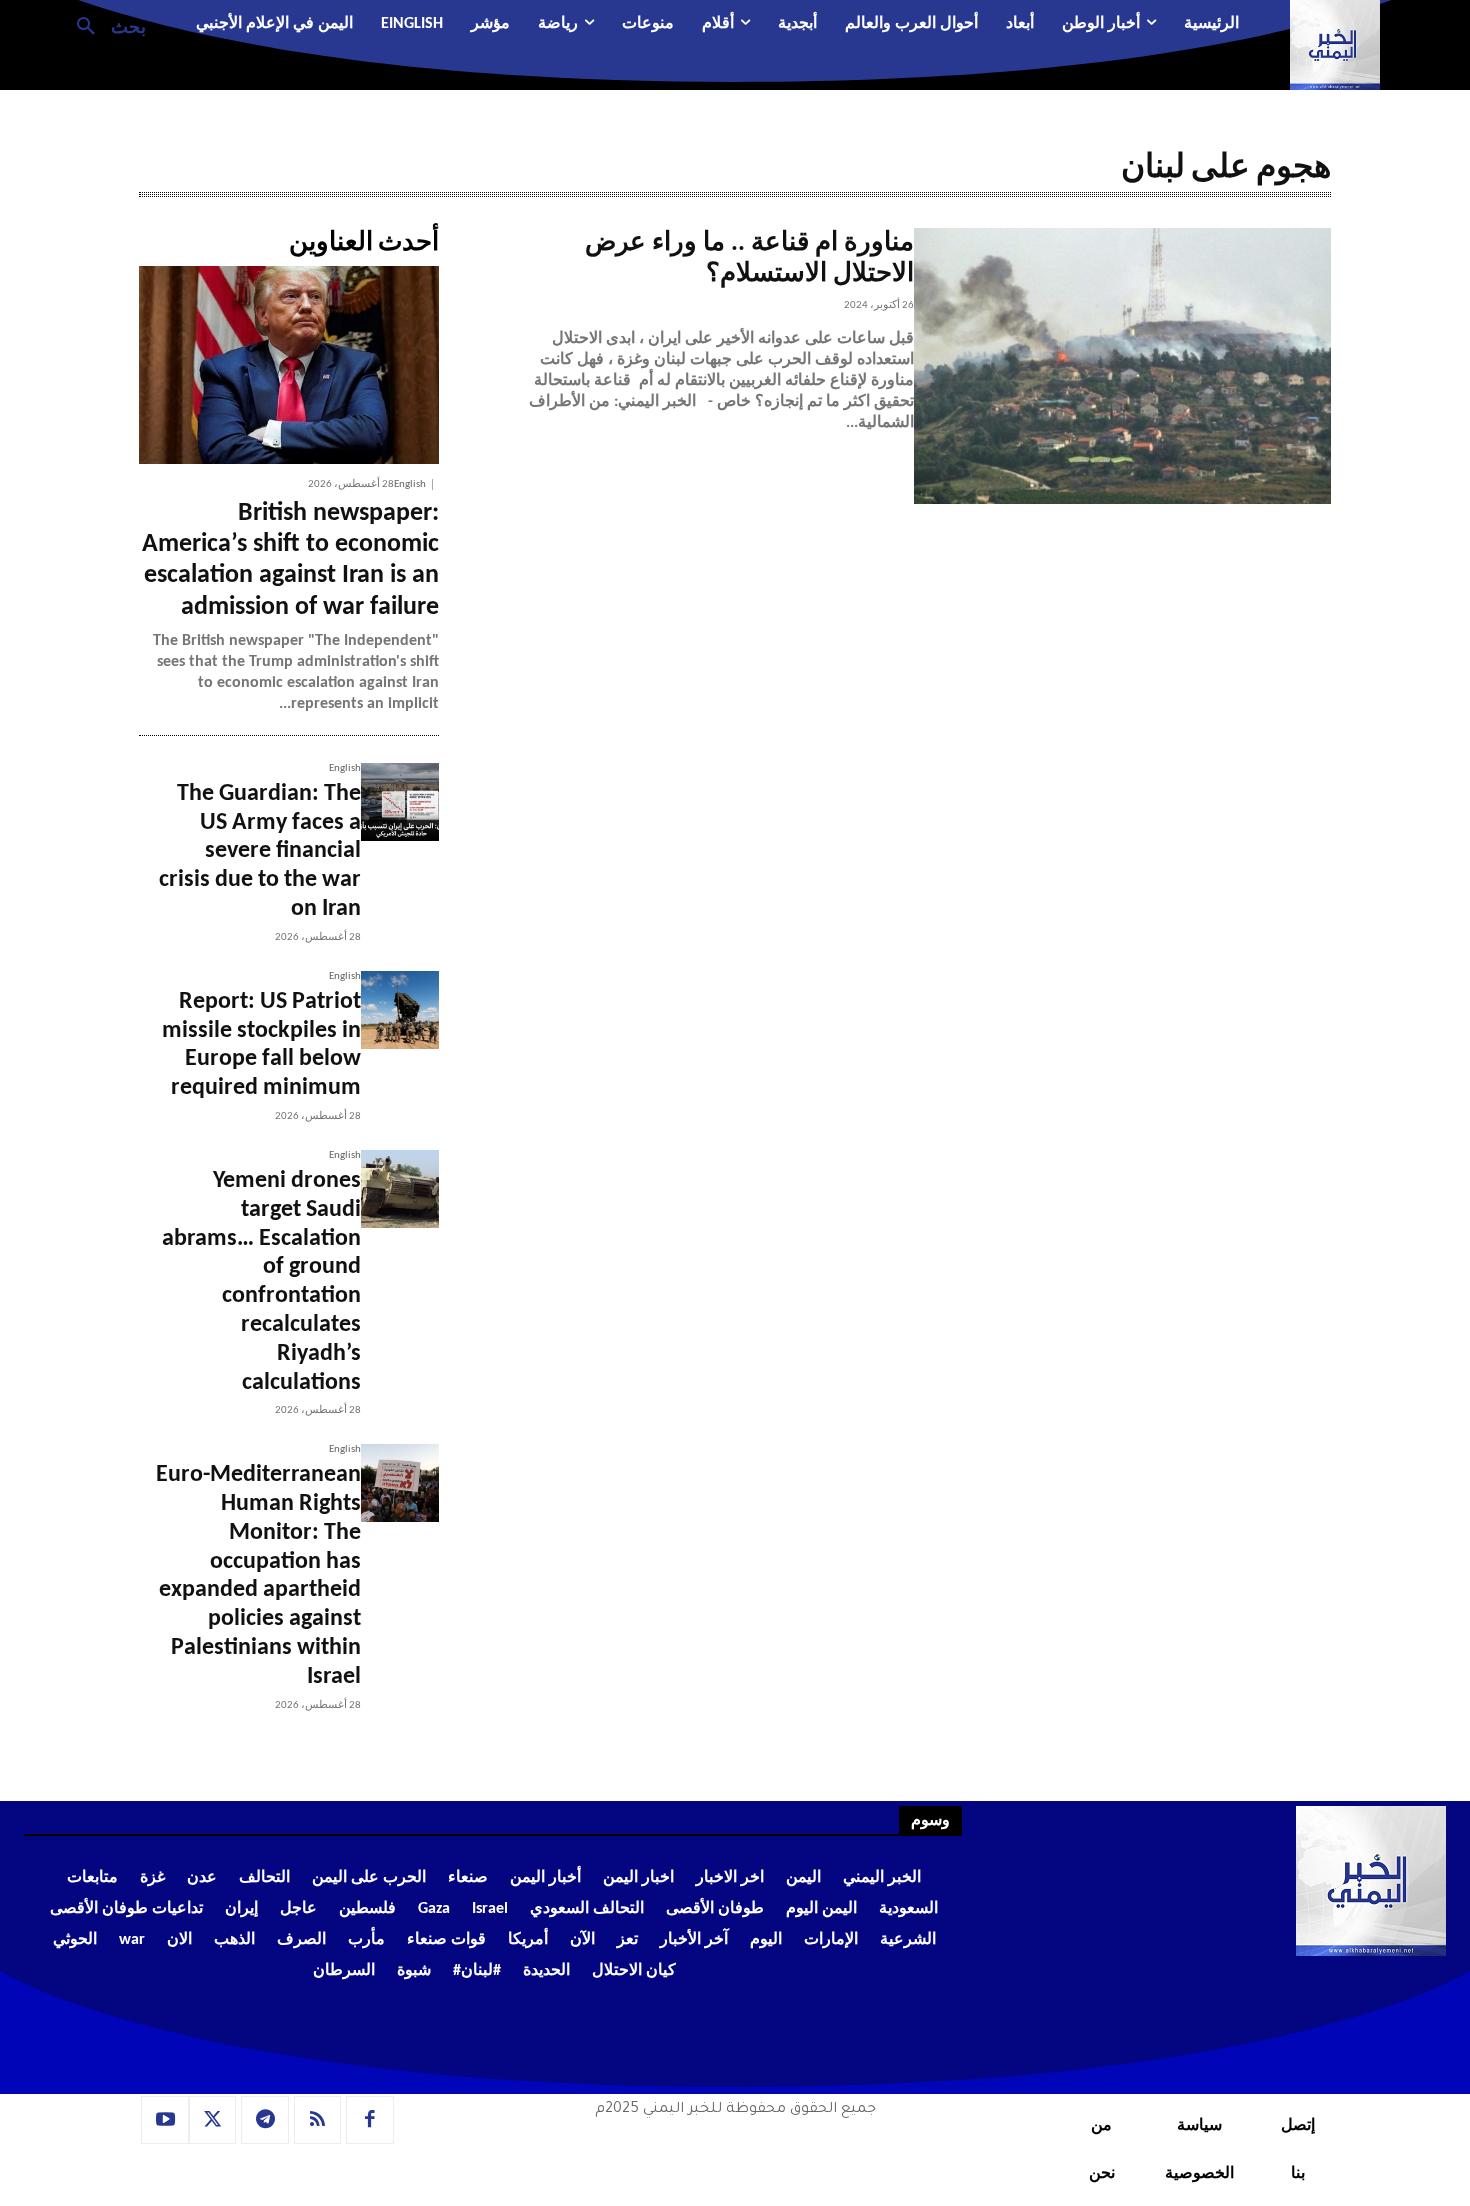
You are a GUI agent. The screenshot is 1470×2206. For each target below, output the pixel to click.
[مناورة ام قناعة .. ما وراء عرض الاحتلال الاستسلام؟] (1122, 366)
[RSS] (318, 2120)
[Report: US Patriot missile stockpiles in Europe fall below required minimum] (400, 1010)
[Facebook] (370, 2120)
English (410, 484)
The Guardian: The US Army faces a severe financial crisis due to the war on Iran (260, 851)
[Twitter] (213, 2120)
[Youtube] (165, 2120)
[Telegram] (265, 2120)
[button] (103, 25)
